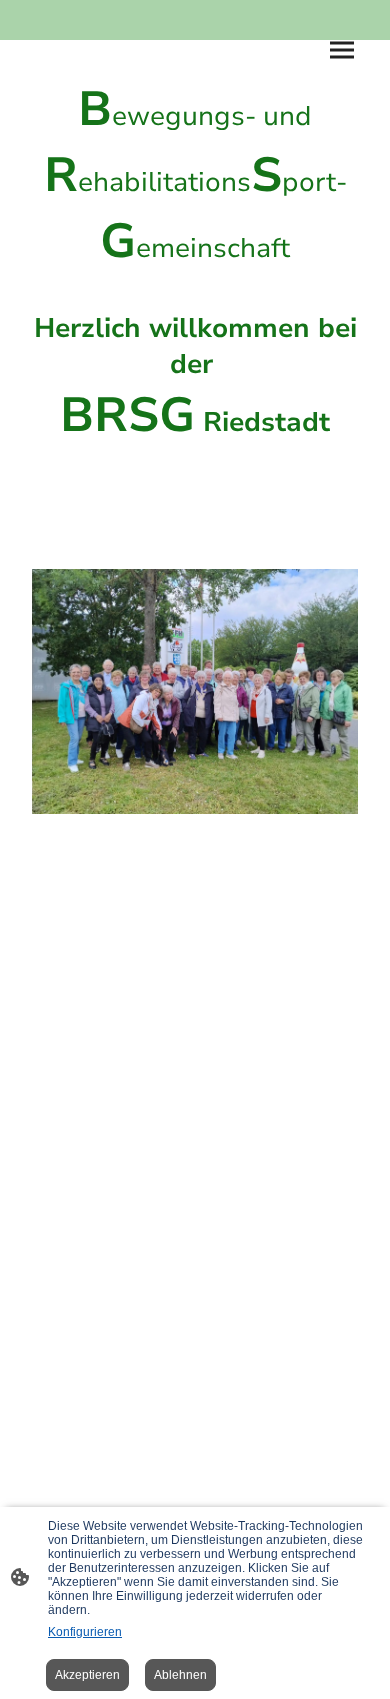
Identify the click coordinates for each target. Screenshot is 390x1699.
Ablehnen (180, 1675)
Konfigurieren (85, 1632)
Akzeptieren (87, 1675)
